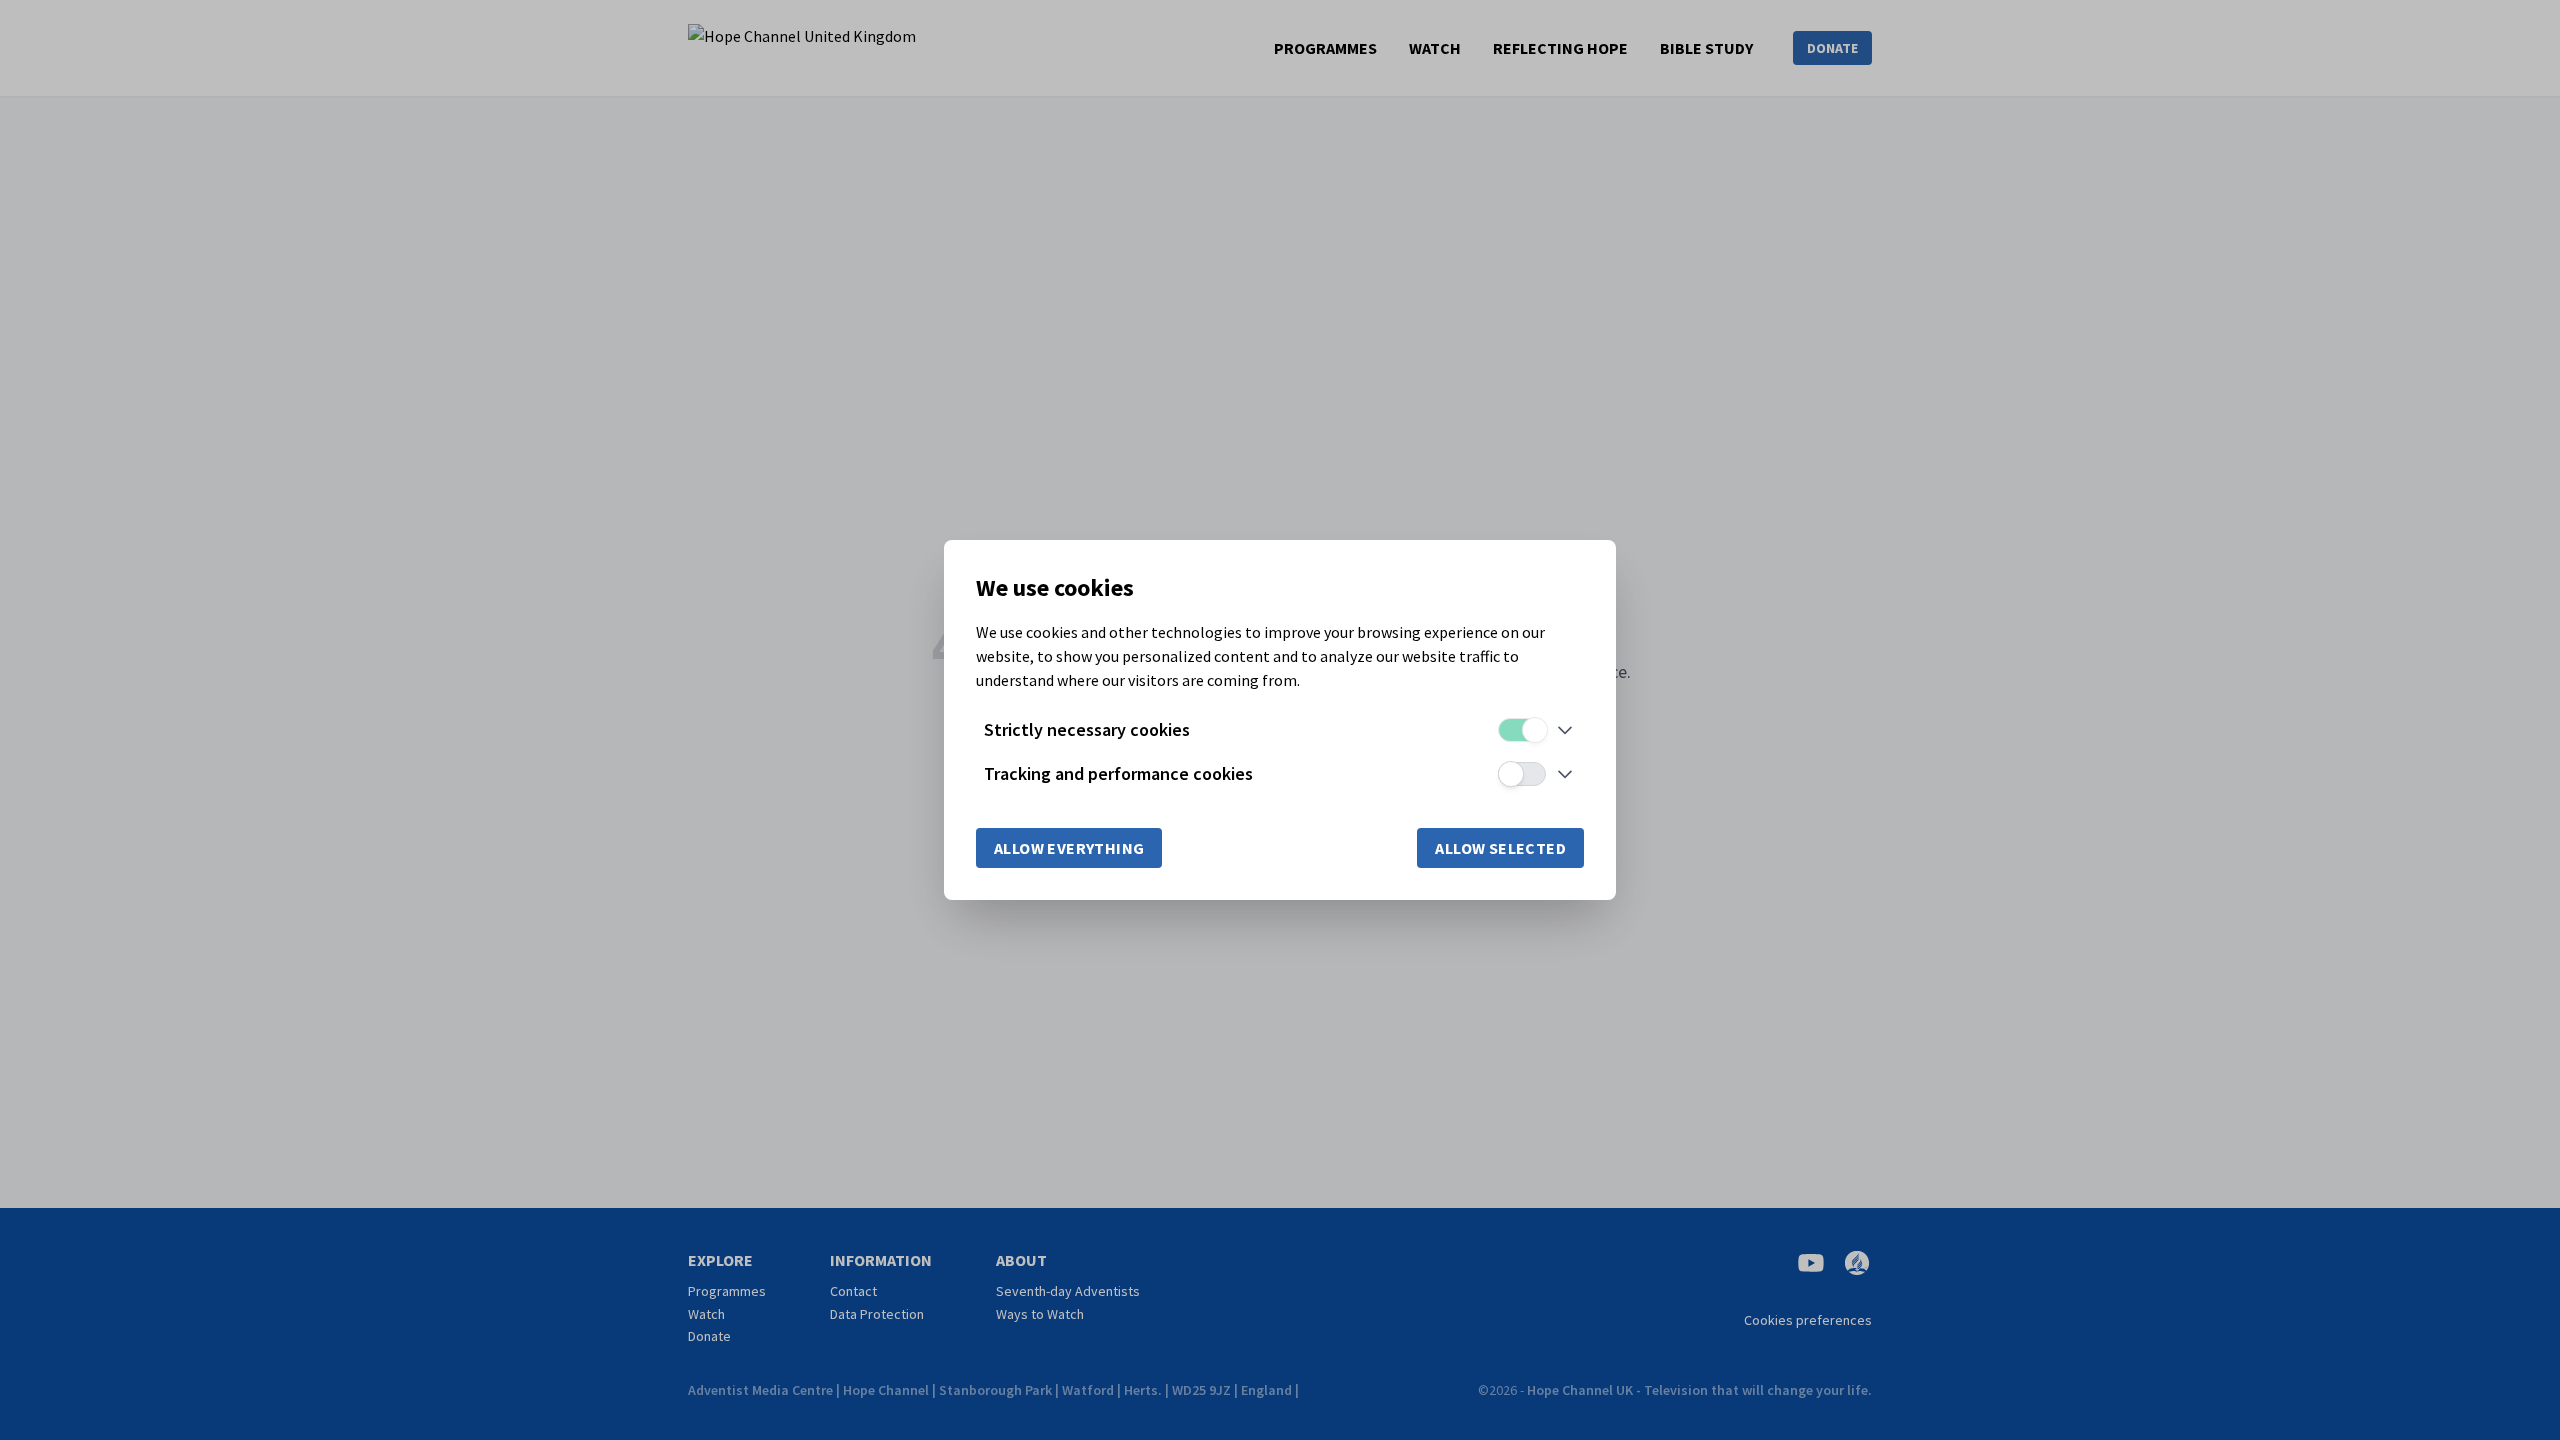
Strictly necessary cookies (1087, 729)
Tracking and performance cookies (1118, 773)
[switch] (1522, 730)
